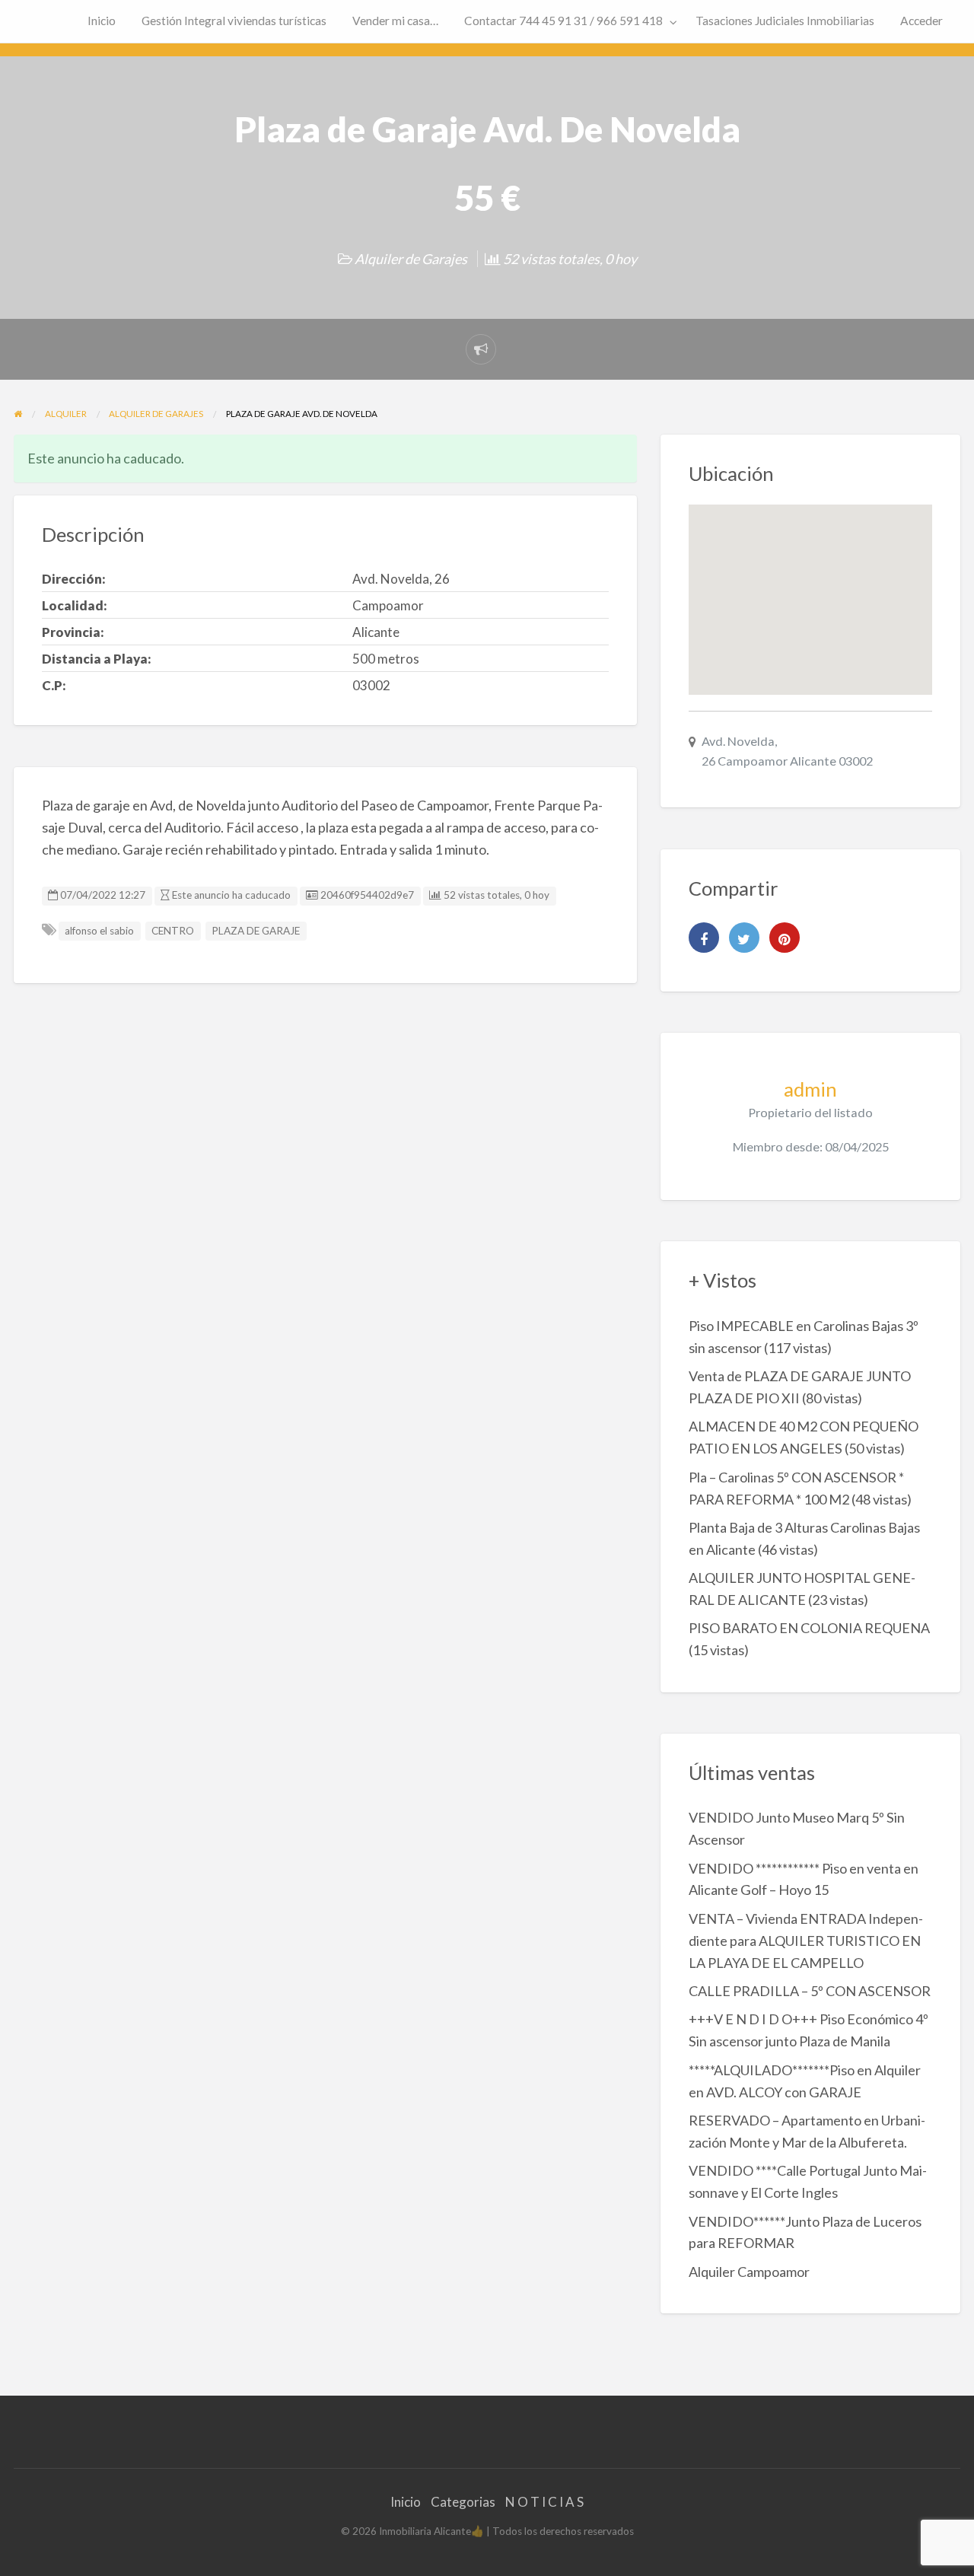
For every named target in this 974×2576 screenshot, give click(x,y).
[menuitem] (102, 22)
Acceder (921, 21)
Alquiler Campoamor (749, 2272)
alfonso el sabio (99, 931)
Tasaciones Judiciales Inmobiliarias (785, 21)
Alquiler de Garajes (411, 259)
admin (810, 1089)
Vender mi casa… (395, 21)
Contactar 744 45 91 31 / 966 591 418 (563, 21)
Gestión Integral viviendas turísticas (234, 21)
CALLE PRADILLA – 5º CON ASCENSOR (810, 1991)
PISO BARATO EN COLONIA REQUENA (809, 1628)
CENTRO (173, 931)
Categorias (463, 2502)
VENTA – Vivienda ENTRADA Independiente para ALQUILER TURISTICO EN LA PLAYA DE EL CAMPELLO (806, 1941)
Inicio (102, 21)
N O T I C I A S (544, 2502)
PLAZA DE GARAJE (256, 931)
